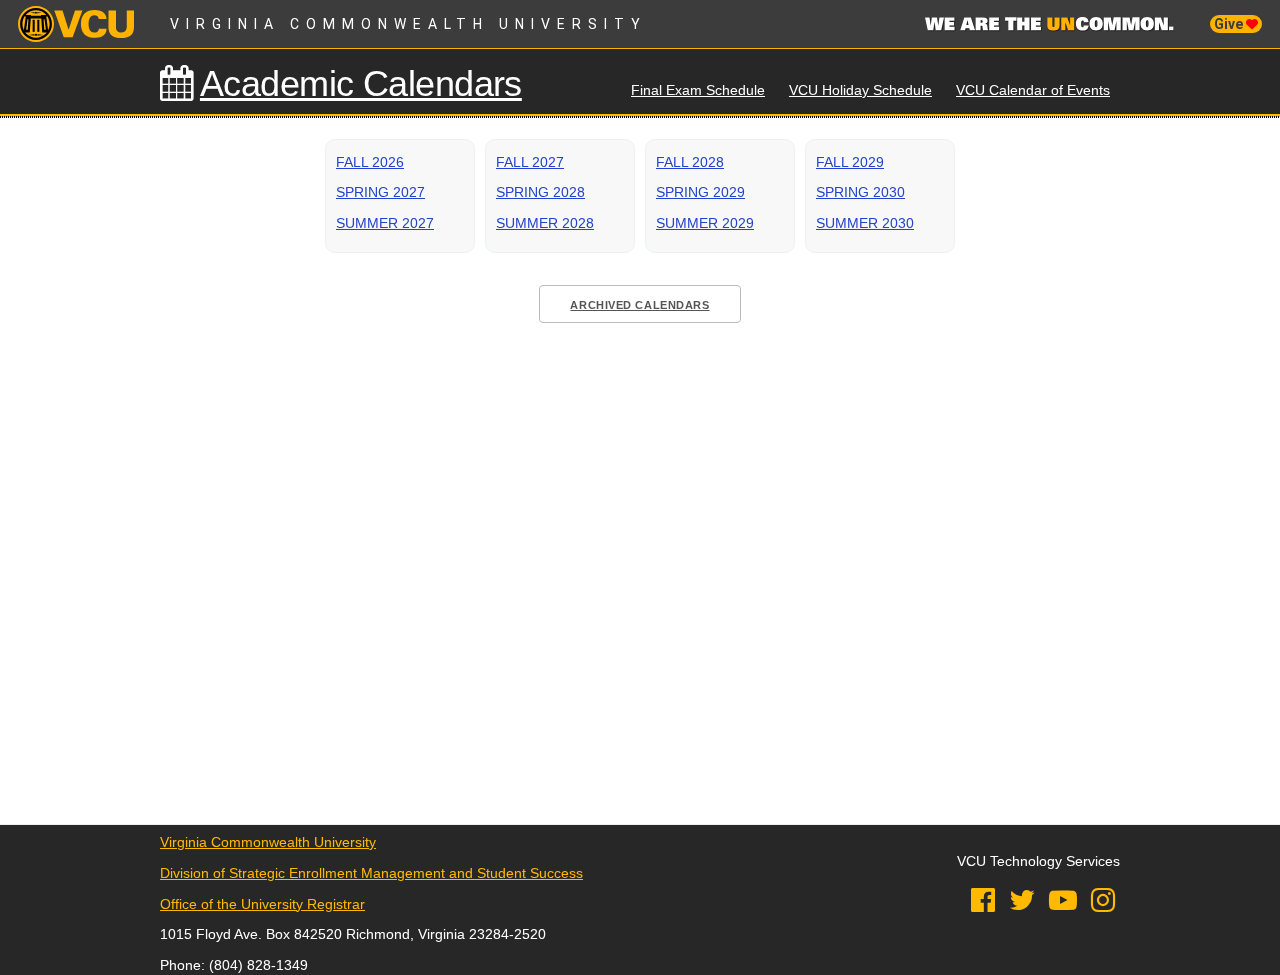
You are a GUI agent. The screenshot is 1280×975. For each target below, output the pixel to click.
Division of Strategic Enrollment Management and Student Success (371, 873)
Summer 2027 (385, 223)
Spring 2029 (700, 192)
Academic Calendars (361, 83)
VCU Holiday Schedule (860, 90)
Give (1230, 24)
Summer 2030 (865, 223)
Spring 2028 (540, 192)
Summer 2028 (545, 223)
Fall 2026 (370, 162)
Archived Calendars (639, 305)
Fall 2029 (850, 162)
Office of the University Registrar (262, 904)
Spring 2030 (860, 192)
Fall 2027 (530, 162)
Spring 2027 (380, 192)
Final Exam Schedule (698, 90)
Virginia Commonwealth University (408, 24)
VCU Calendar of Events (1033, 90)
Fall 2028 (690, 162)
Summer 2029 (705, 223)
